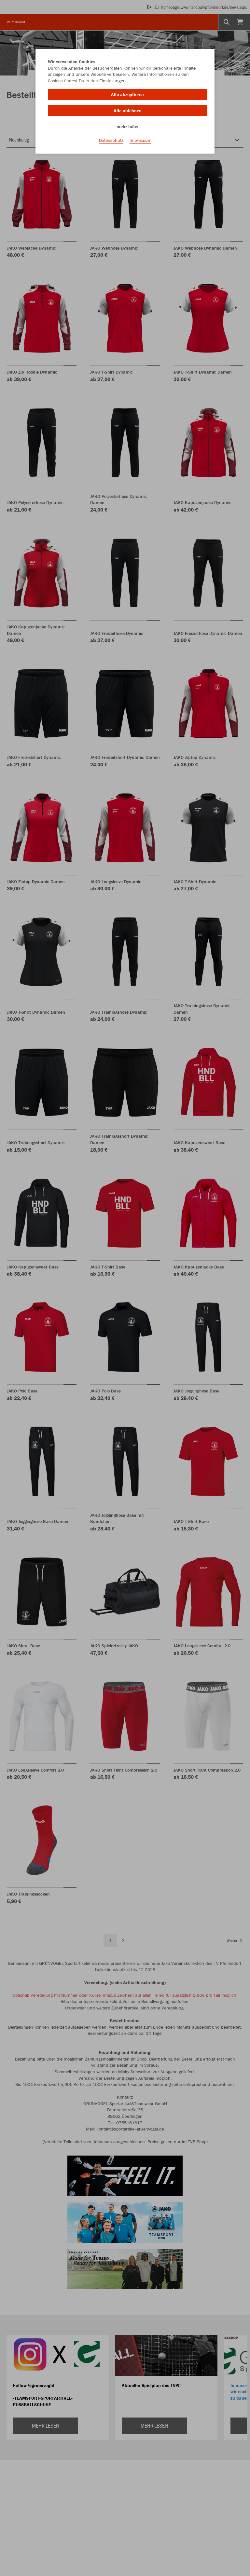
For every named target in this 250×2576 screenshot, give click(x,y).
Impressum (140, 140)
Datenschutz (111, 140)
